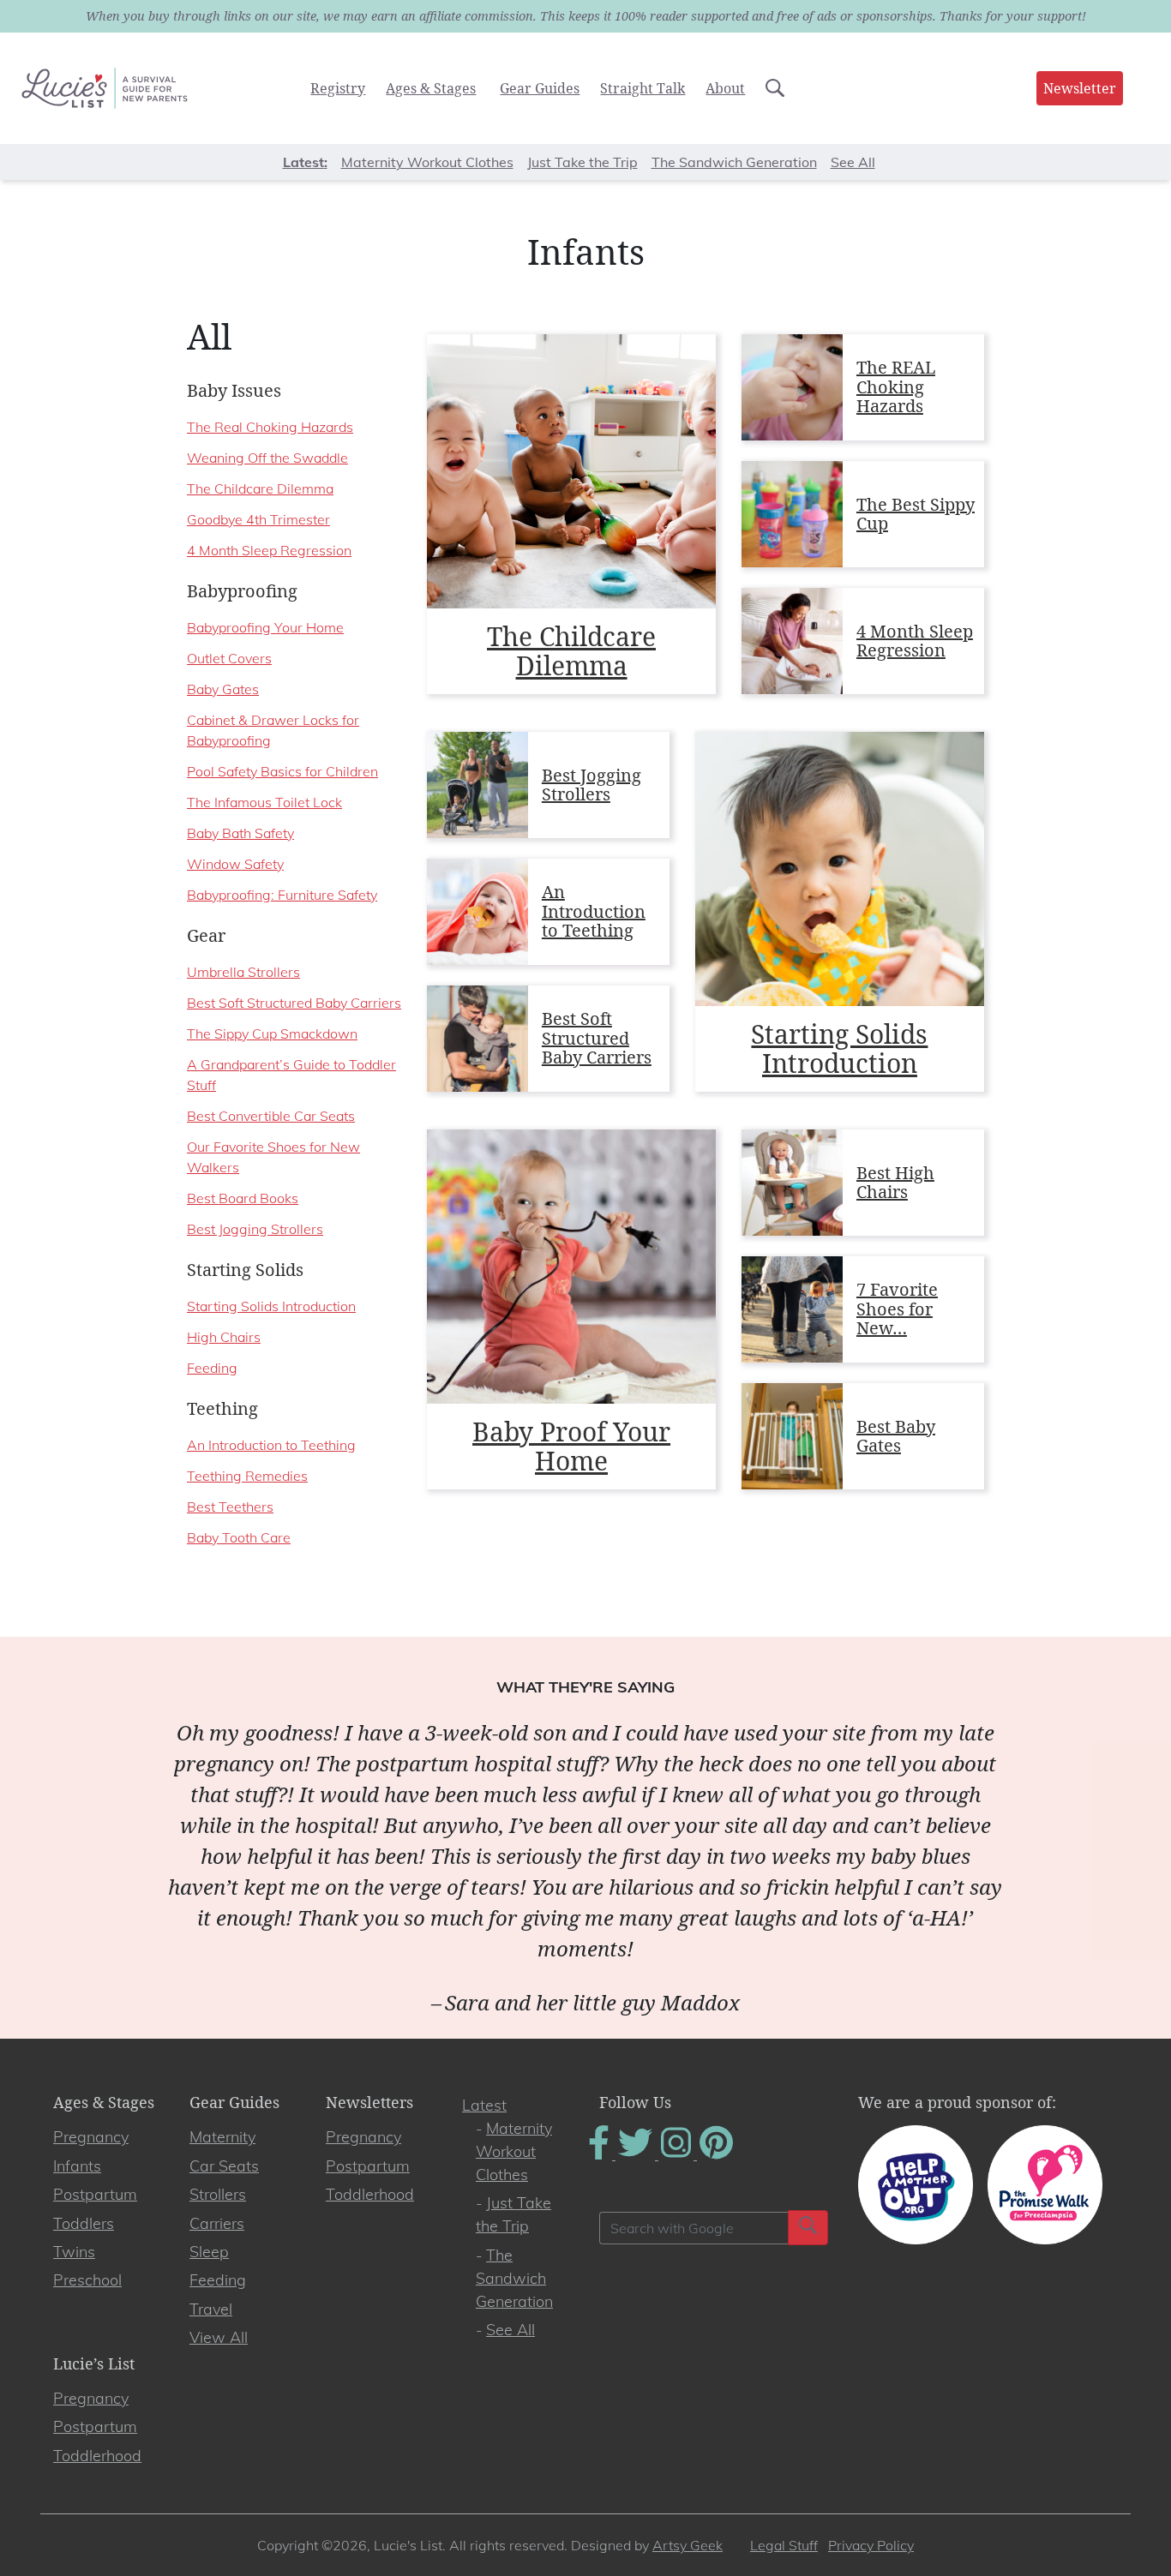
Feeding (212, 1368)
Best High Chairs (895, 1183)
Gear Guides (540, 88)
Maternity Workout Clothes (427, 162)
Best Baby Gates (896, 1436)
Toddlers (84, 2223)
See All (853, 162)
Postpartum (95, 2194)
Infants (77, 2166)
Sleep (209, 2252)
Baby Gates (223, 689)
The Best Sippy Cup (916, 514)
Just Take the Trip (582, 162)
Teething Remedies (247, 1476)
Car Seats (224, 2166)
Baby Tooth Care (239, 1537)
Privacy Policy (871, 2545)
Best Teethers (230, 1507)
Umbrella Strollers (243, 972)
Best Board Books (243, 1198)
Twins (74, 2252)
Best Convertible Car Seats (271, 1116)
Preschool (87, 2280)
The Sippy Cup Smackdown (272, 1033)
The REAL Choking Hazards (896, 386)
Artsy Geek (688, 2545)
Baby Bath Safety (240, 833)
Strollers (218, 2194)
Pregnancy (91, 2137)
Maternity (222, 2137)
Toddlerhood (370, 2194)
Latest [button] (303, 162)
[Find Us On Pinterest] (716, 2154)
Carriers (217, 2223)
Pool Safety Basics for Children (282, 771)
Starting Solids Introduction (839, 1048)
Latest (484, 2105)
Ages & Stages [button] (431, 88)
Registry (338, 88)
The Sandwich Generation (734, 162)
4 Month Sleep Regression (915, 641)
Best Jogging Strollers (592, 785)
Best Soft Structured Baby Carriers (597, 1038)
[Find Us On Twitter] (637, 2154)
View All (219, 2337)
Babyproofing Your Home (265, 627)
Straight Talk (643, 88)
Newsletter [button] (1080, 88)
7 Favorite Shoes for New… (897, 1309)
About (725, 88)
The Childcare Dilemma (571, 651)
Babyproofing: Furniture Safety (282, 895)
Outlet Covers (229, 658)
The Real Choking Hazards (270, 427)
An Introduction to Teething (594, 911)
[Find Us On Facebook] (601, 2154)
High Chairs (224, 1337)
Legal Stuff (784, 2545)
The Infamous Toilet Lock (264, 802)
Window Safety (235, 864)
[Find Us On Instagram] (678, 2154)
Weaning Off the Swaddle (267, 458)
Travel (211, 2309)
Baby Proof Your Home (571, 1446)
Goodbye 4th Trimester (258, 519)
